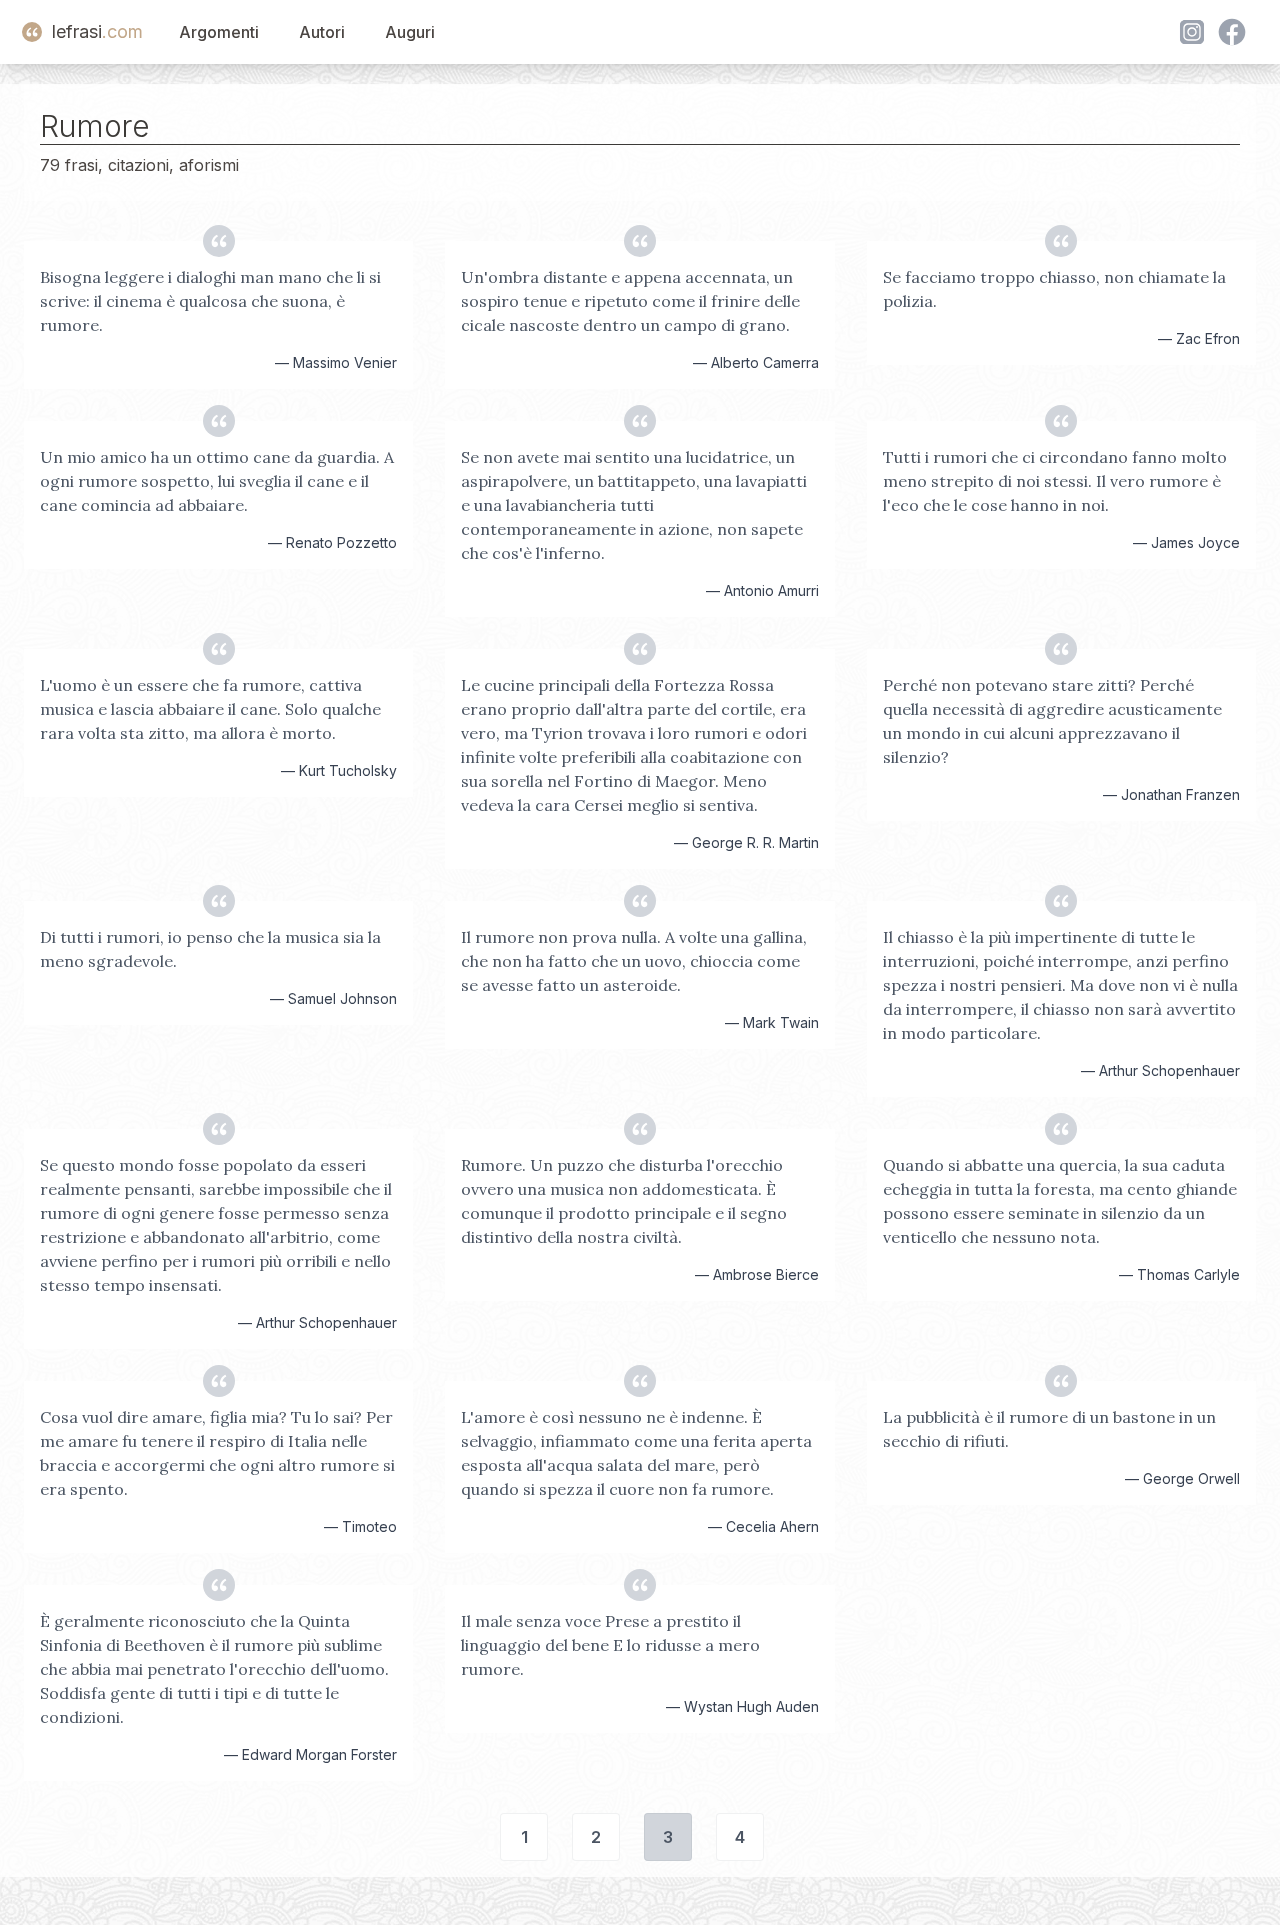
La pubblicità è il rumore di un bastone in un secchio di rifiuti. (1049, 1429)
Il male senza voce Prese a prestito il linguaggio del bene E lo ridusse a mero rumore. (610, 1645)
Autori (322, 32)
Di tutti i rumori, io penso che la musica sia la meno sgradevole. (210, 949)
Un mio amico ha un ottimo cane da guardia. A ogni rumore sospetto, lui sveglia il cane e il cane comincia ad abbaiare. (217, 481)
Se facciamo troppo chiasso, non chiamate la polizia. (1054, 289)
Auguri (410, 32)
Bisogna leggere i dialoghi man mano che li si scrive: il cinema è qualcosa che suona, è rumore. (210, 301)
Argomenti (219, 32)
